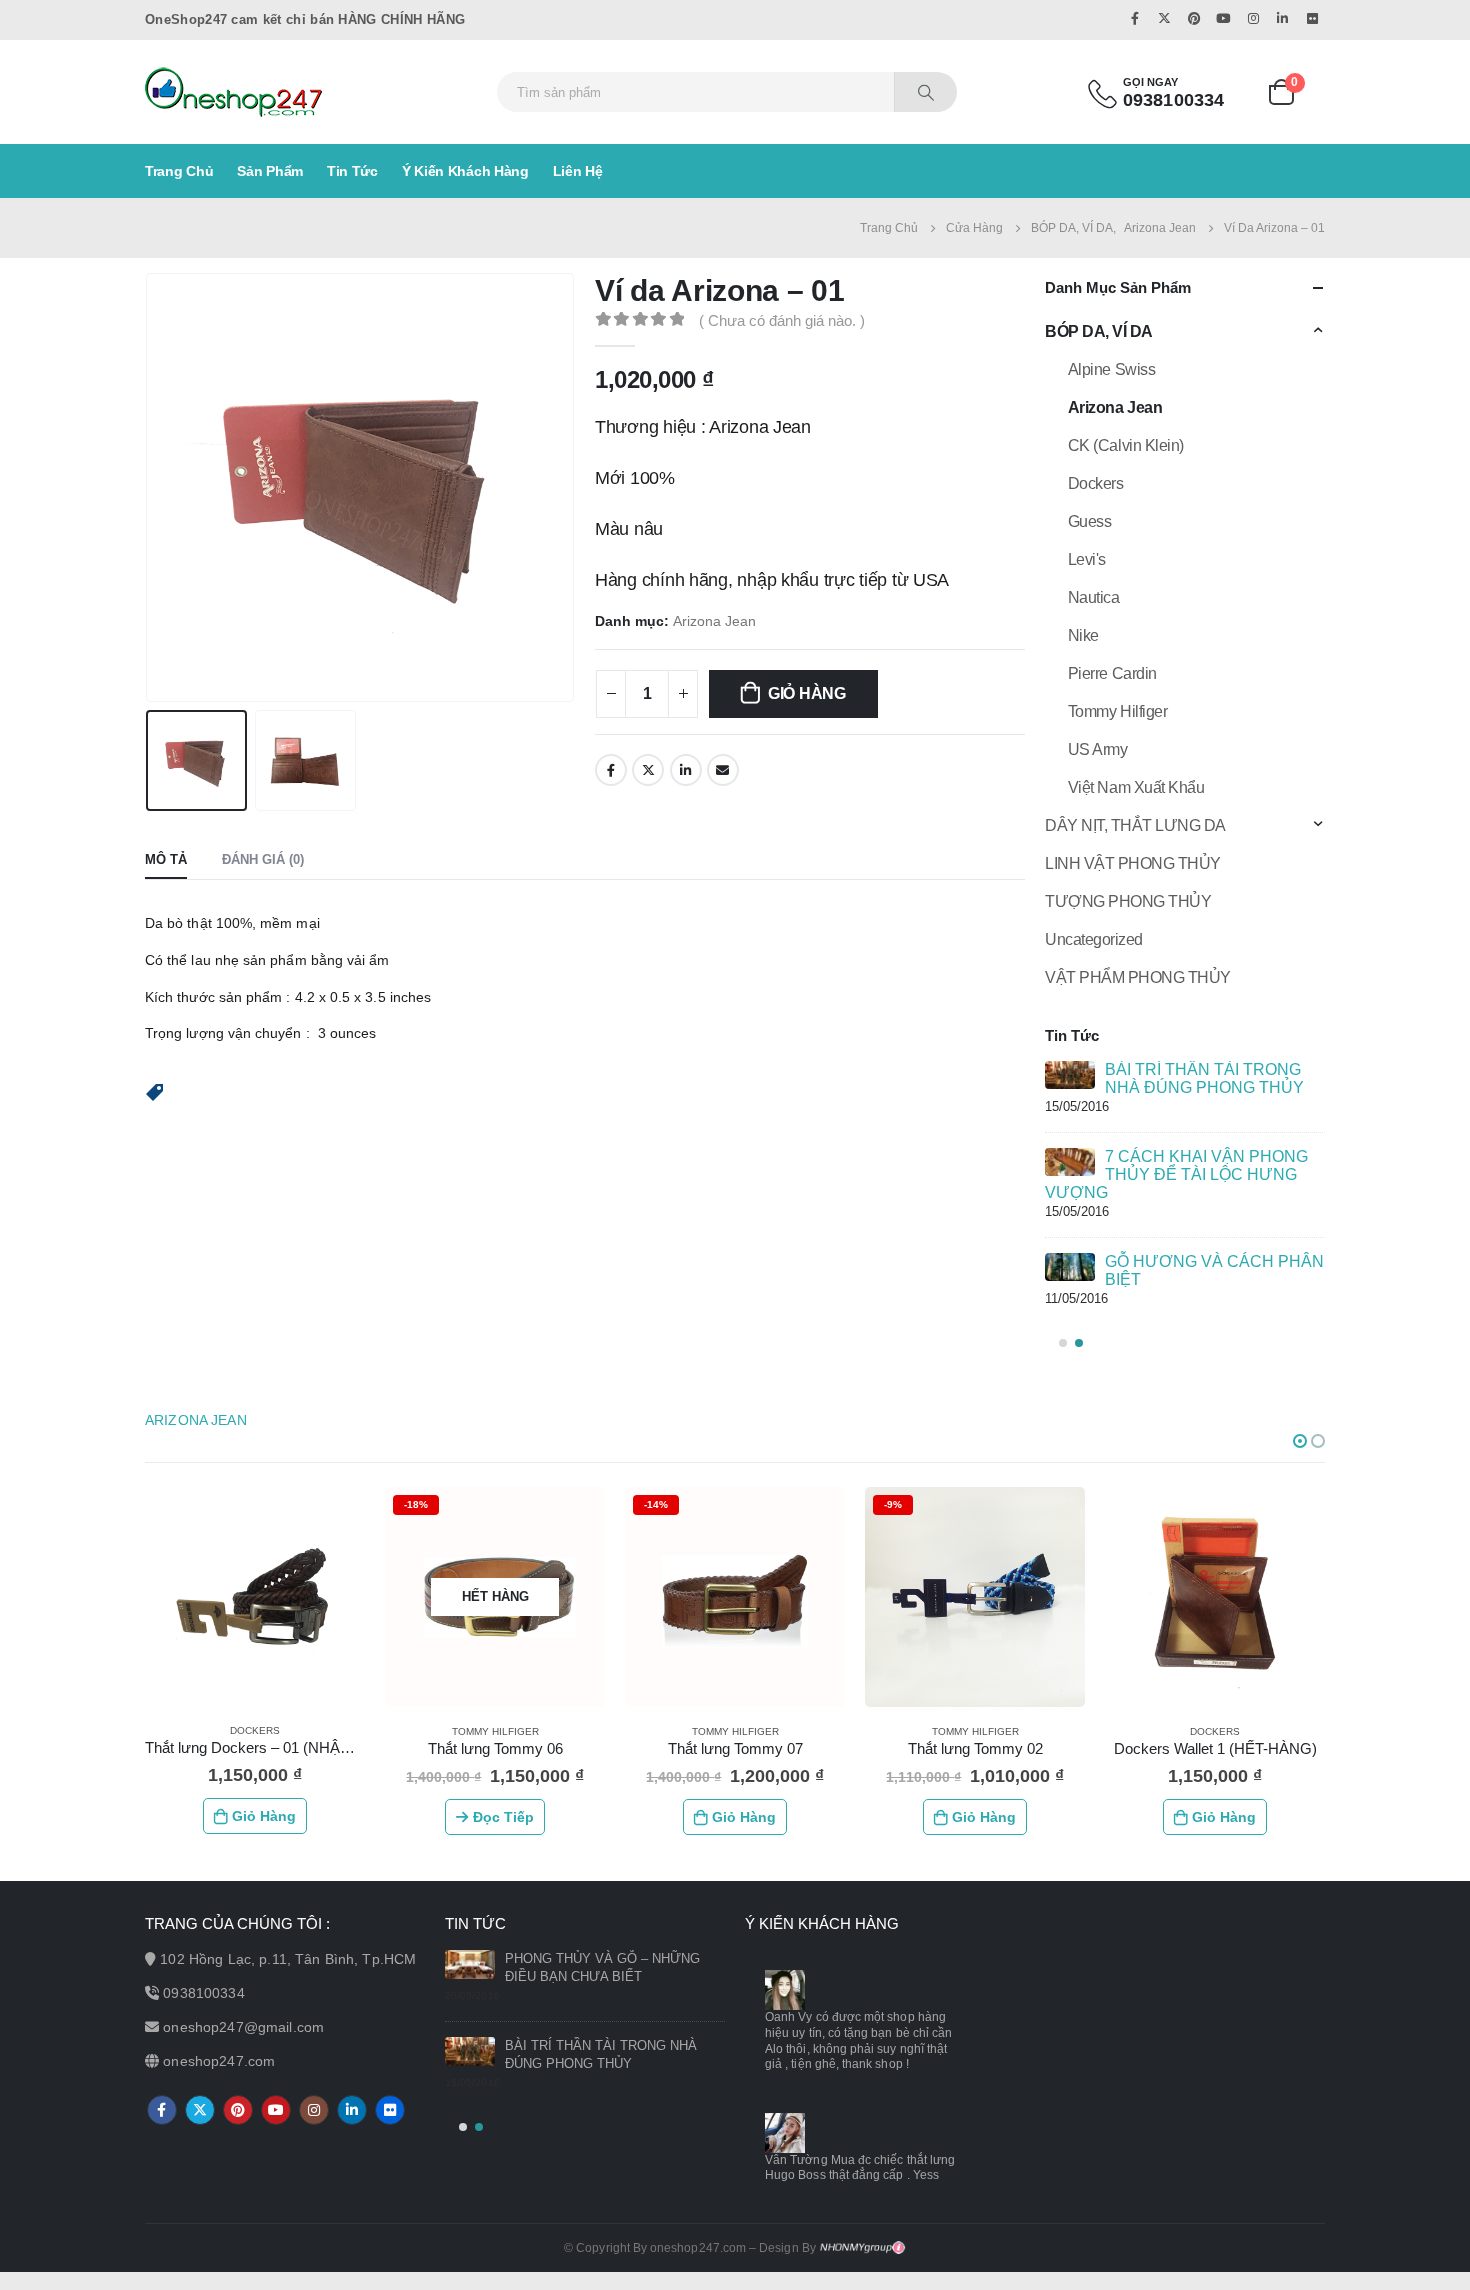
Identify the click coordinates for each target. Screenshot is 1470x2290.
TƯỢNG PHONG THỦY (1128, 901)
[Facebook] (1135, 18)
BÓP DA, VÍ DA (1099, 331)
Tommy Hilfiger (1117, 711)
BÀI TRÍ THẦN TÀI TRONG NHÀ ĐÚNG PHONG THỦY (1204, 1078)
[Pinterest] (1194, 18)
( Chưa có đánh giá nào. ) (782, 321)
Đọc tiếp (503, 1817)
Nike (1083, 635)
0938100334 (203, 1993)
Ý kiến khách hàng (465, 171)
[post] (1070, 1075)
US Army (1098, 749)
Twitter (648, 770)
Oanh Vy (788, 2017)
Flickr (390, 2110)
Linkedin (352, 2110)
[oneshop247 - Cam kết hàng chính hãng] (233, 92)
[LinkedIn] (1283, 18)
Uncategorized (1094, 939)
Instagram (314, 2110)
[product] (255, 1596)
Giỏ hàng (807, 693)
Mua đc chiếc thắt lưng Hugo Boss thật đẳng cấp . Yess (860, 2168)
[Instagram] (1253, 18)
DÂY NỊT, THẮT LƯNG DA (1135, 825)
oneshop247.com (219, 2061)
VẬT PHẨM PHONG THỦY (1138, 977)
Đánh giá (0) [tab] (263, 859)
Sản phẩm (270, 171)
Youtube (276, 2110)
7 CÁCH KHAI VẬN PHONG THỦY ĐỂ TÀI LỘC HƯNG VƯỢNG (1176, 1174)
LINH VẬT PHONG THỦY (1133, 863)
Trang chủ (179, 171)
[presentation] (150, 488)
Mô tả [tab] (166, 859)
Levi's (1087, 559)
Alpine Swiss (1111, 369)
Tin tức (352, 171)
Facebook (611, 770)
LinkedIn (686, 770)
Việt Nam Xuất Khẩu (1136, 787)
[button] (155, 1091)
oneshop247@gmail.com (243, 2027)
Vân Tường (796, 2160)
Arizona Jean (714, 621)
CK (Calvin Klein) (1126, 445)
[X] (1164, 18)
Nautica (1094, 597)
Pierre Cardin (1112, 673)
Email (723, 770)
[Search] (926, 92)
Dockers (1096, 483)
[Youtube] (1224, 18)
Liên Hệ (578, 171)
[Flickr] (1312, 18)
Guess (1090, 521)
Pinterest (238, 2110)
